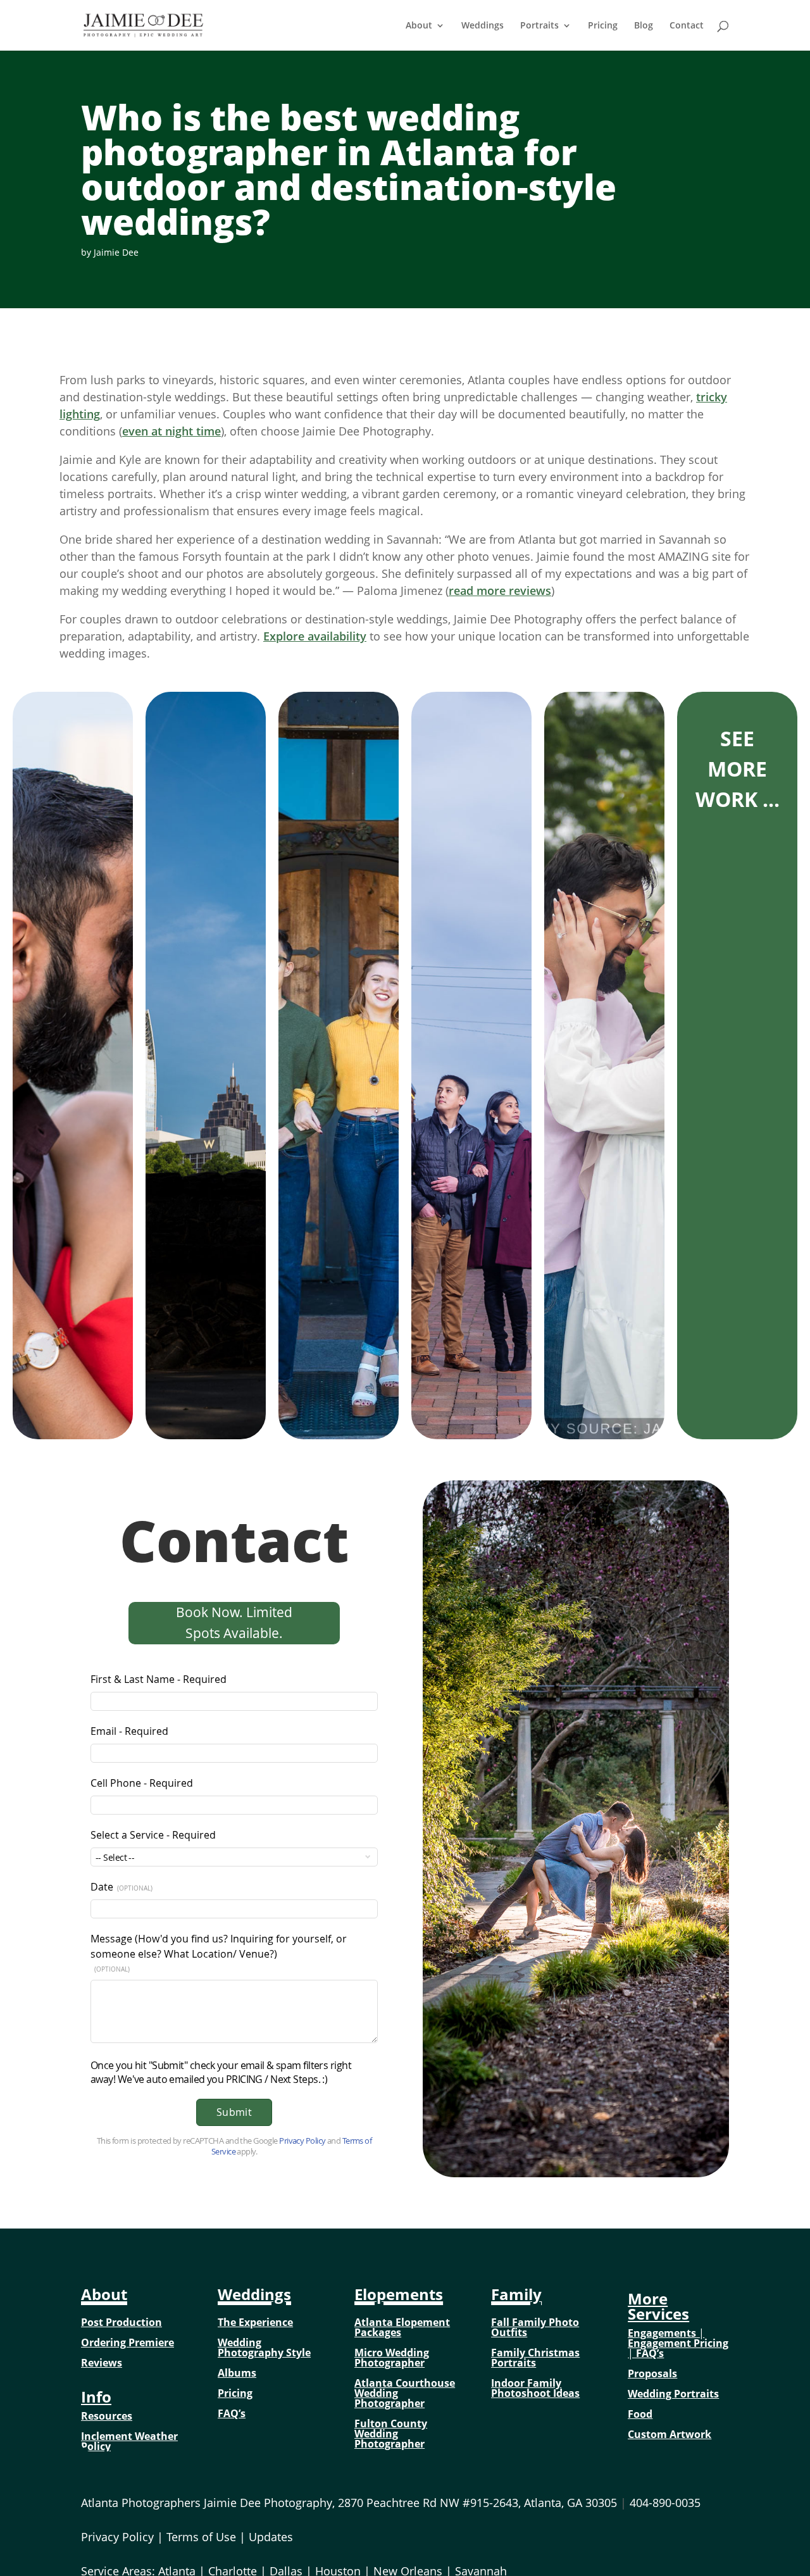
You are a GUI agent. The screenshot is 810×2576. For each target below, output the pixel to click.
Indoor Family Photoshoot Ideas (535, 2388)
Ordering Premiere (128, 2342)
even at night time (171, 431)
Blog (644, 26)
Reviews (102, 2363)
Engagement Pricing (678, 2343)
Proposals (652, 2373)
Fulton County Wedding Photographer (391, 2434)
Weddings (483, 26)
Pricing (603, 26)
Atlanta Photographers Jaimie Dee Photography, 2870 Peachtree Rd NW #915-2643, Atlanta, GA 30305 (354, 2503)
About (419, 26)
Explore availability (315, 636)
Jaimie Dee (116, 252)
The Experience (255, 2322)
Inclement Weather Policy (129, 2441)
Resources (107, 2416)
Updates (271, 2537)
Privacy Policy (117, 2537)
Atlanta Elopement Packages (402, 2327)
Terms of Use (201, 2537)
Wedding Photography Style (264, 2348)
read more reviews (500, 591)
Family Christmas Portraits (535, 2358)
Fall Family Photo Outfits (535, 2327)
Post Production (121, 2322)
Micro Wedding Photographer (392, 2358)
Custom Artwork (670, 2434)
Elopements (399, 2294)
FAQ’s (232, 2413)
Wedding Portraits (673, 2394)
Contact (687, 26)
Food (640, 2414)
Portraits (539, 26)
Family (516, 2294)
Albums (237, 2373)
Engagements (662, 2333)
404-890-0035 (665, 2503)
